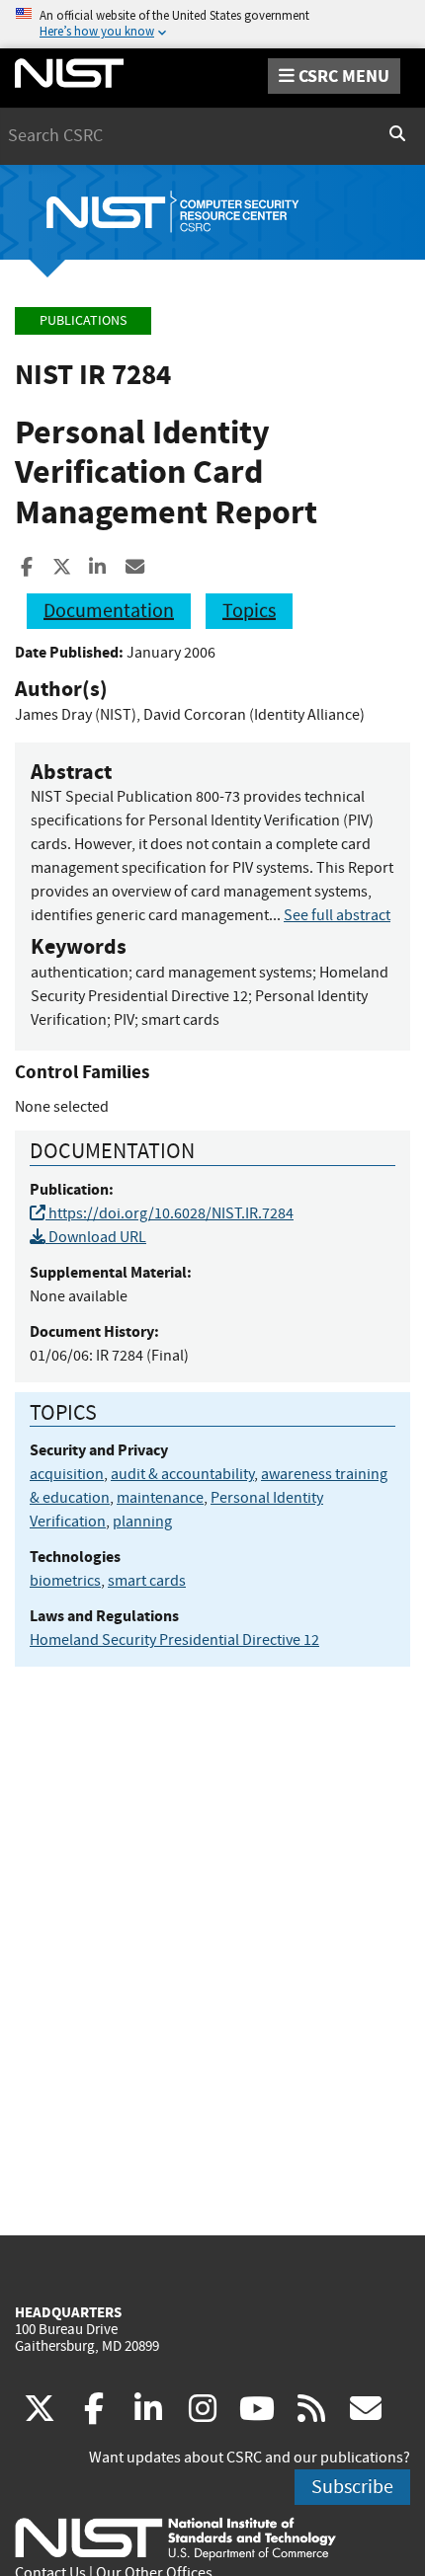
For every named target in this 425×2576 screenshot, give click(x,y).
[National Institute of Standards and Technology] (175, 2537)
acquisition (67, 1474)
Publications (83, 320)
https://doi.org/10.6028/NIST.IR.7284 (170, 1213)
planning (142, 1522)
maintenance (160, 1498)
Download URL (96, 1237)
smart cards (147, 1581)
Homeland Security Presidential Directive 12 (174, 1640)
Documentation (109, 611)
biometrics (65, 1581)
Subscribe (352, 2487)
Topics (249, 611)
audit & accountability (182, 1474)
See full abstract (337, 915)
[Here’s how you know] (212, 24)
